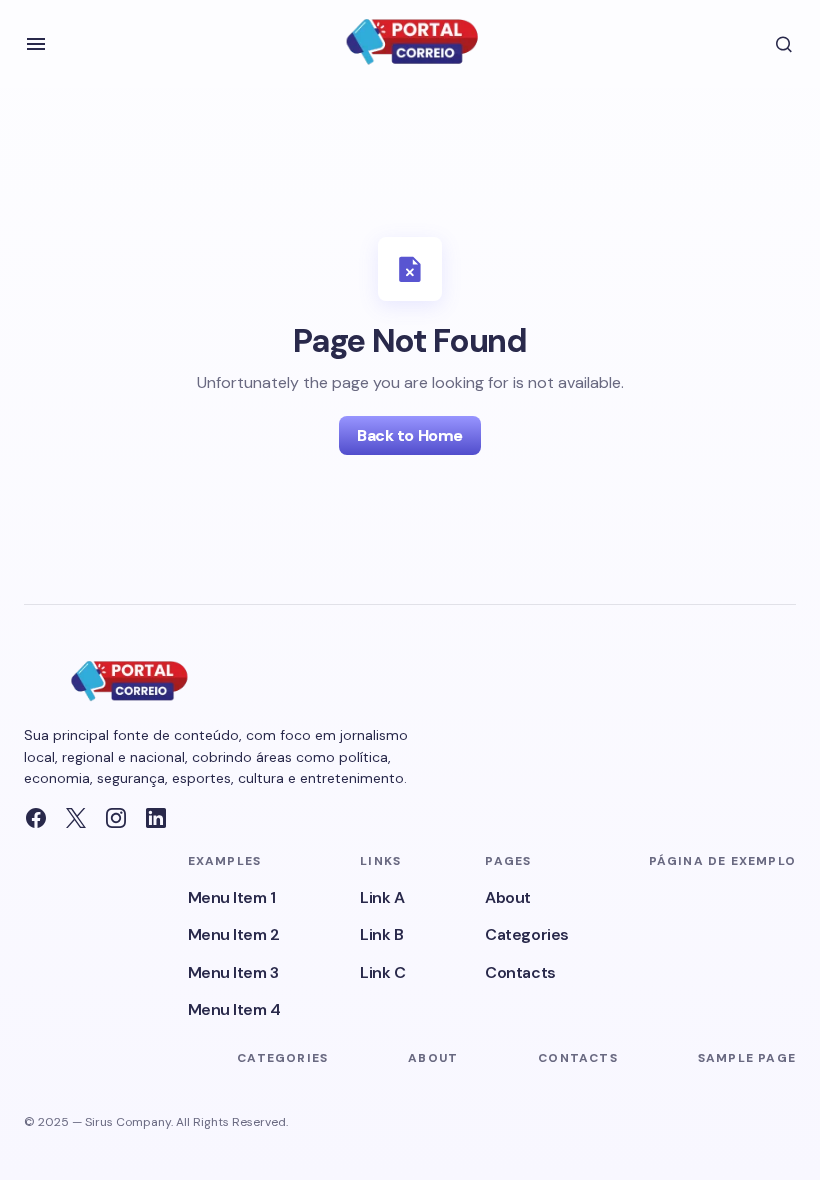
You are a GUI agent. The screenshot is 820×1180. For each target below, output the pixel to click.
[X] (76, 818)
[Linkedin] (156, 818)
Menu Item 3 (233, 972)
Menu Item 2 (234, 934)
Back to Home (409, 435)
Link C (382, 972)
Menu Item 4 (234, 1009)
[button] (36, 44)
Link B (381, 934)
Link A (382, 897)
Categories (526, 934)
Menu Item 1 (232, 897)
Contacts (520, 972)
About (508, 897)
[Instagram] (116, 818)
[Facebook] (36, 818)
